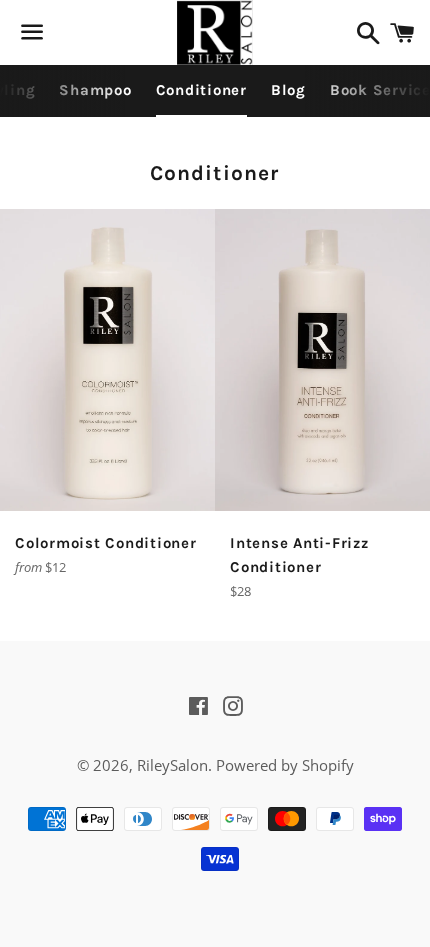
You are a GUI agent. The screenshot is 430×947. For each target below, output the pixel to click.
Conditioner (201, 90)
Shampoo (95, 90)
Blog (288, 90)
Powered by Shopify (285, 765)
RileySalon (172, 765)
